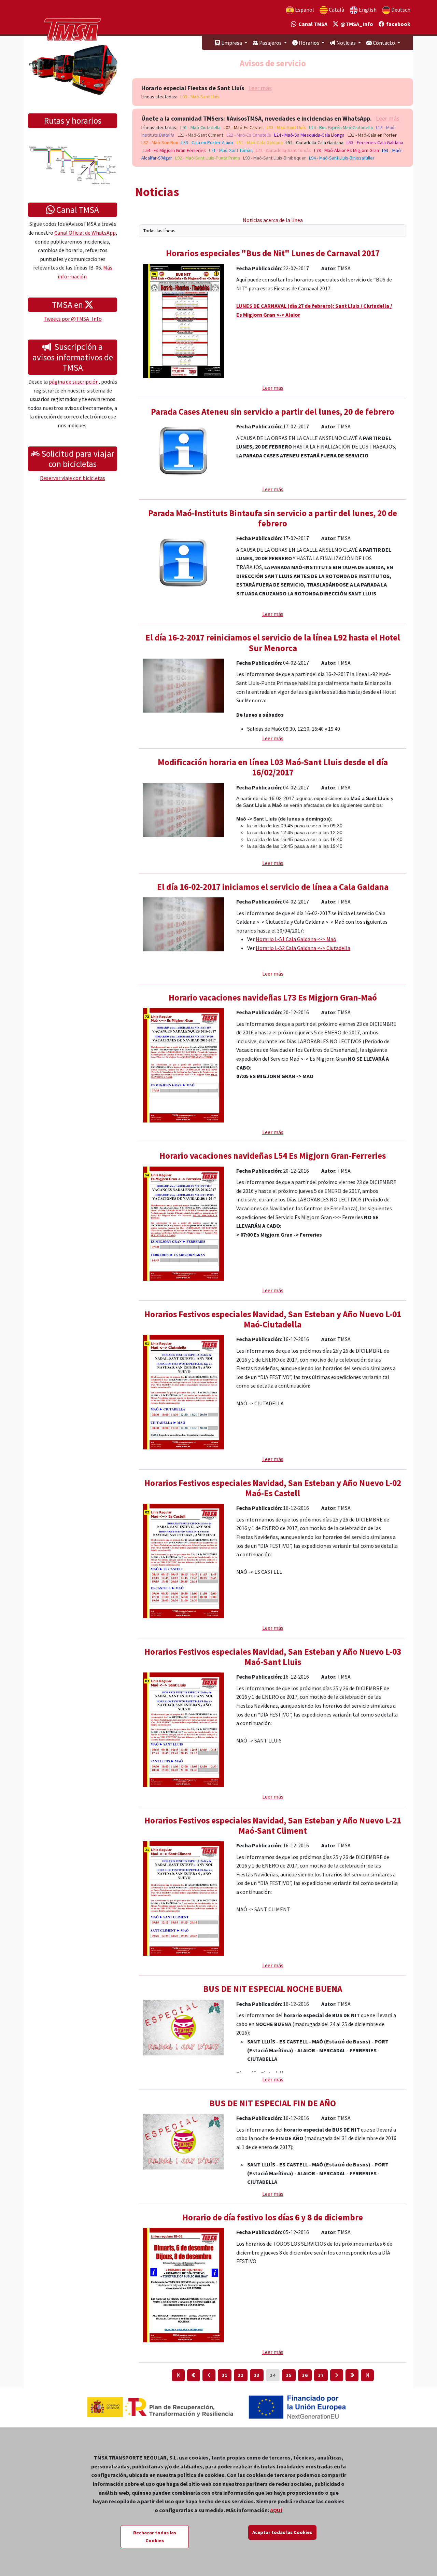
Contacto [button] (384, 43)
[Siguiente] (337, 2375)
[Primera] (178, 2375)
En (367, 10)
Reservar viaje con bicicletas (73, 478)
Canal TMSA (312, 24)
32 (241, 2375)
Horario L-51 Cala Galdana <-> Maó (296, 939)
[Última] (367, 2375)
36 (305, 2375)
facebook (397, 24)
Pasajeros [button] (270, 43)
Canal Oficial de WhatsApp (85, 233)
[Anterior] (209, 2375)
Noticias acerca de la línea (273, 220)
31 (225, 2375)
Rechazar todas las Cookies (155, 2537)
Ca (336, 10)
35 (289, 2375)
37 (321, 2375)
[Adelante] (352, 2375)
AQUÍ (276, 2510)
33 (257, 2375)
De (400, 10)
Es (304, 10)
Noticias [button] (346, 43)
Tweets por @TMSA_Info (73, 319)
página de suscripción (74, 382)
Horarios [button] (309, 43)
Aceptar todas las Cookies (282, 2532)
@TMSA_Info (356, 24)
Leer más (260, 88)
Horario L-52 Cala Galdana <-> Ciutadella (303, 948)
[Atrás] (194, 2375)
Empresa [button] (232, 43)
